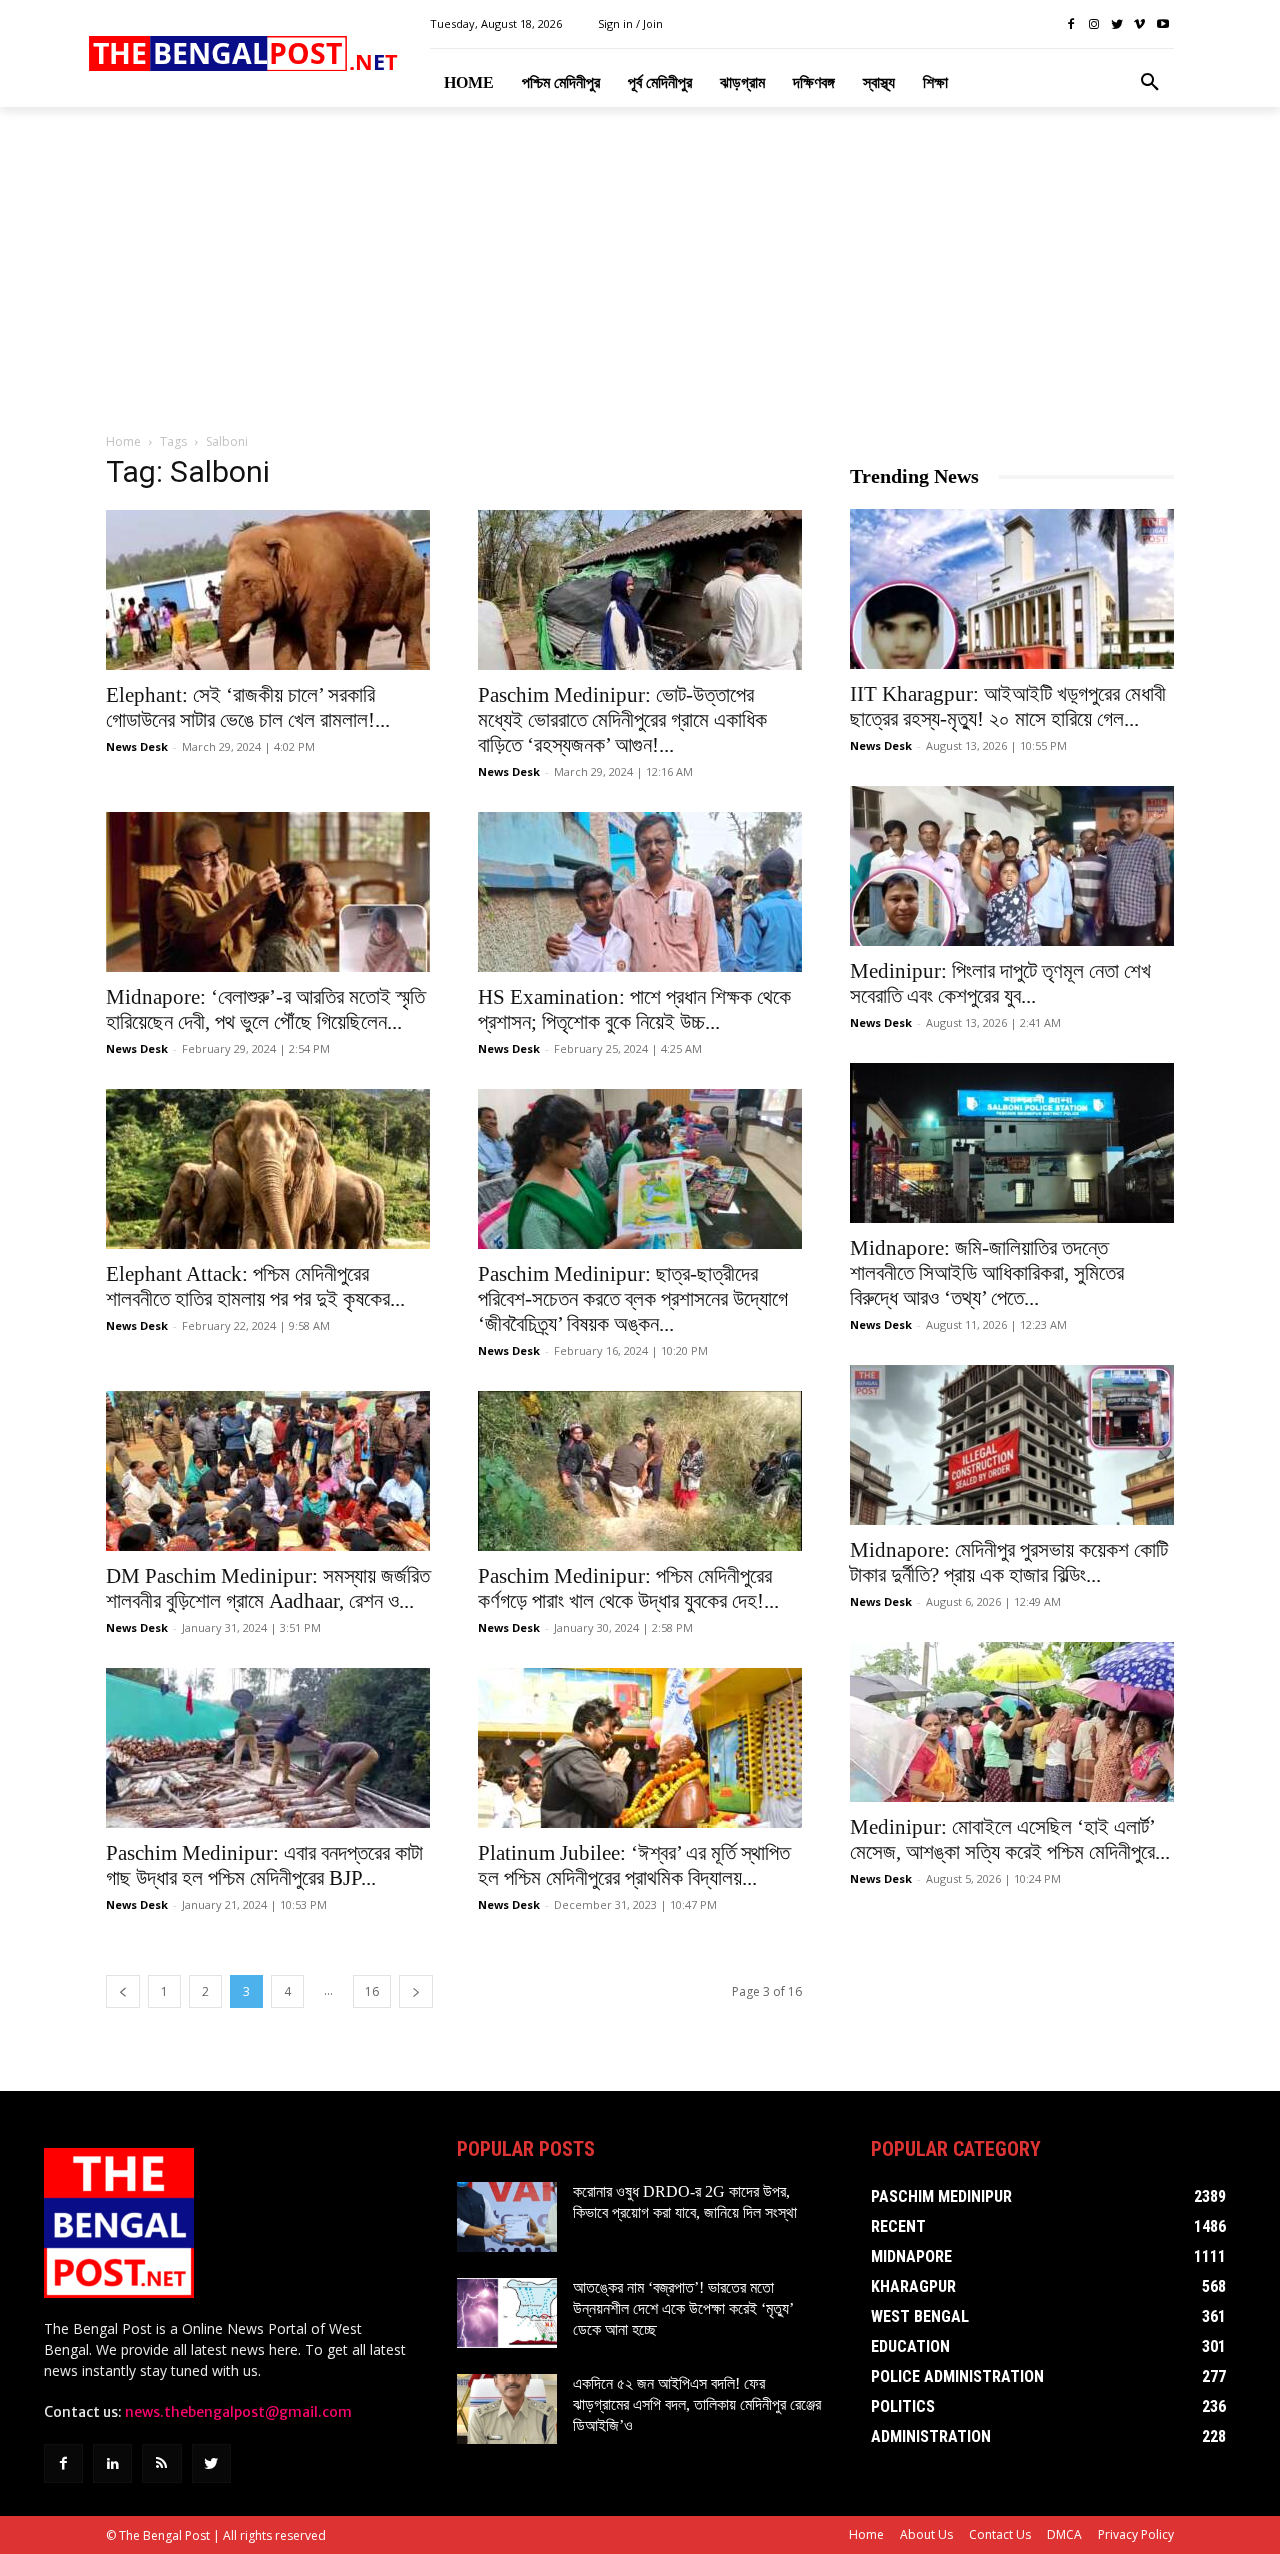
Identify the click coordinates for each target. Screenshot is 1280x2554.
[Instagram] (1094, 24)
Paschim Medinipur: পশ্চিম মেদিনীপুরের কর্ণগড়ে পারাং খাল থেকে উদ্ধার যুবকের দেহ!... (628, 1588)
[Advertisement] (640, 271)
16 (372, 1991)
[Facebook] (1071, 24)
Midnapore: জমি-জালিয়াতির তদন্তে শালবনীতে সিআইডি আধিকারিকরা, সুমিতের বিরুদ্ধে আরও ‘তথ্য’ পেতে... (987, 1273)
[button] (1150, 83)
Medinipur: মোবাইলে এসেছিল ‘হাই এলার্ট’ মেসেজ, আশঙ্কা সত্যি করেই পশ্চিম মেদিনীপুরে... (1010, 1839)
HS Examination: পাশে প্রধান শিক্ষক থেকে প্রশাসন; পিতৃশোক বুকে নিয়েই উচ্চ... (634, 1009)
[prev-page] (123, 1991)
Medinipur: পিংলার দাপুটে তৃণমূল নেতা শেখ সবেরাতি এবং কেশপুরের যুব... (1000, 983)
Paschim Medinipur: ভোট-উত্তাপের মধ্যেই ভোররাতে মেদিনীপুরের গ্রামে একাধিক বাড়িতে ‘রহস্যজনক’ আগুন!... (622, 720)
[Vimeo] (1139, 24)
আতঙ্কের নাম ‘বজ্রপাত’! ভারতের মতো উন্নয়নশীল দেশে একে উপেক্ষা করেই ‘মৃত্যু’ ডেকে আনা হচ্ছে (683, 2308)
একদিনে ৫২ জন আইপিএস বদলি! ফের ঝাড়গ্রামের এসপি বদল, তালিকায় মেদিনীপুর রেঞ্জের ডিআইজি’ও (697, 2404)
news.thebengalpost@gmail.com (238, 2412)
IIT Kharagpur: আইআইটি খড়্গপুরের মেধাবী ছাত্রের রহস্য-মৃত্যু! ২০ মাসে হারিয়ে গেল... (1008, 706)
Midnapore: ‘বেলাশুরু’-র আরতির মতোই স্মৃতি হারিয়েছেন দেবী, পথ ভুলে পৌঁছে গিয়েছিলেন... (265, 1009)
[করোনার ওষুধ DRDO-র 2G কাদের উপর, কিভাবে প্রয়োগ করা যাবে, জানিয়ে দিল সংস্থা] (507, 2217)
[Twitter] (1117, 24)
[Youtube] (1162, 24)
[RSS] (161, 2463)
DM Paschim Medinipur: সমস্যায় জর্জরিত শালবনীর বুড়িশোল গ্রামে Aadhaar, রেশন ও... (268, 1588)
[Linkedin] (112, 2463)
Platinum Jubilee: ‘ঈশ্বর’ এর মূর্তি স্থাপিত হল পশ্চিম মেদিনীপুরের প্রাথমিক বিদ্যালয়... (634, 1865)
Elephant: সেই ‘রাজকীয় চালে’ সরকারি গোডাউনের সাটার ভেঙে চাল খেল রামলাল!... (248, 707)
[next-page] (416, 1991)
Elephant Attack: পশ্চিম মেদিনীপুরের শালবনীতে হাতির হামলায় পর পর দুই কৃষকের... (255, 1286)
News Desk (137, 746)
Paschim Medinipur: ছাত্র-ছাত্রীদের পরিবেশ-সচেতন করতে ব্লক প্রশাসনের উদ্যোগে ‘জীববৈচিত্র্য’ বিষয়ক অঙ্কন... (633, 1299)
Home (123, 441)
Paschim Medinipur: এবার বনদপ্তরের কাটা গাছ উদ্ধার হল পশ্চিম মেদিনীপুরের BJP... (264, 1865)
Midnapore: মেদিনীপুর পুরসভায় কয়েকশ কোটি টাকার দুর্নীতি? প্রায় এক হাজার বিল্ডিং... (1009, 1562)
